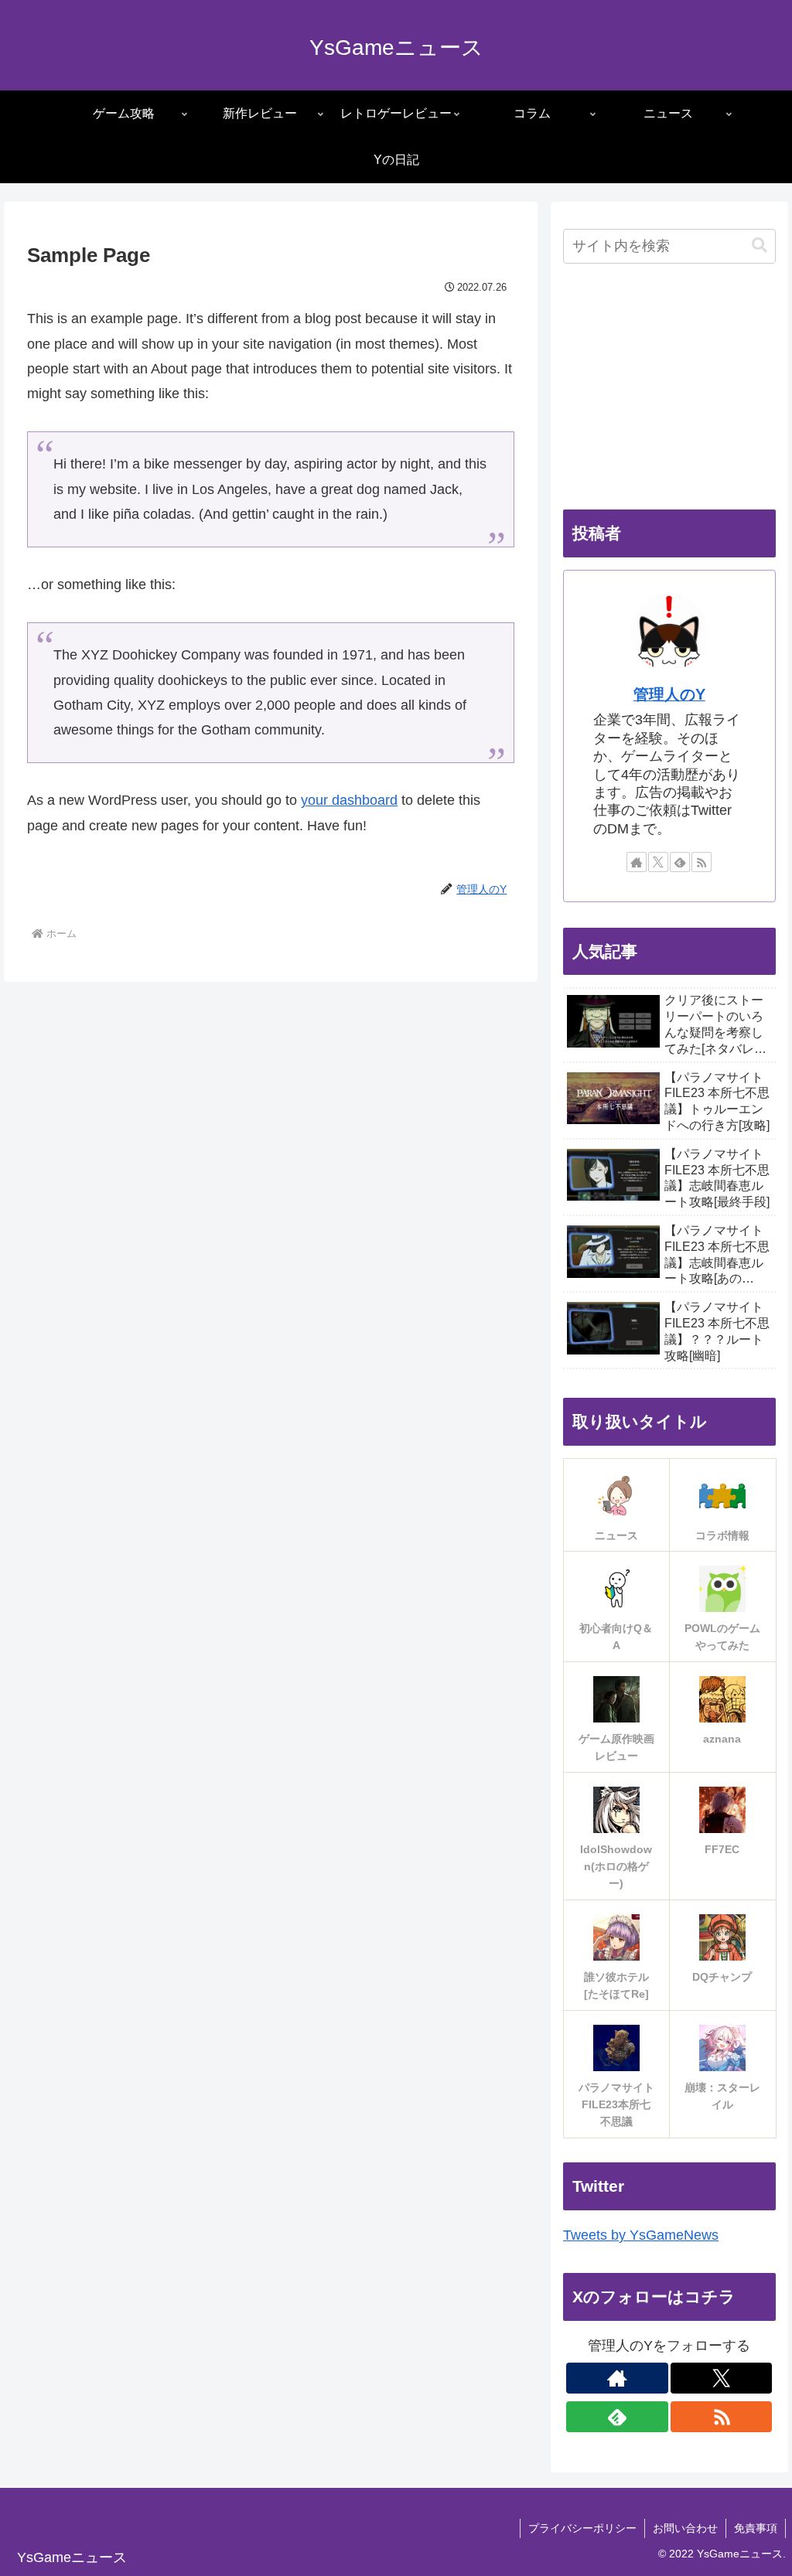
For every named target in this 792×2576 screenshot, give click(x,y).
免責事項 (756, 2528)
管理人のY (669, 694)
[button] (760, 245)
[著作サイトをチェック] (637, 862)
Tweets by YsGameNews (641, 2235)
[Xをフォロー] (658, 862)
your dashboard (349, 800)
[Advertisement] (669, 388)
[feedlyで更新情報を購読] (680, 862)
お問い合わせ (685, 2528)
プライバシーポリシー (582, 2528)
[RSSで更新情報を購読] (702, 862)
